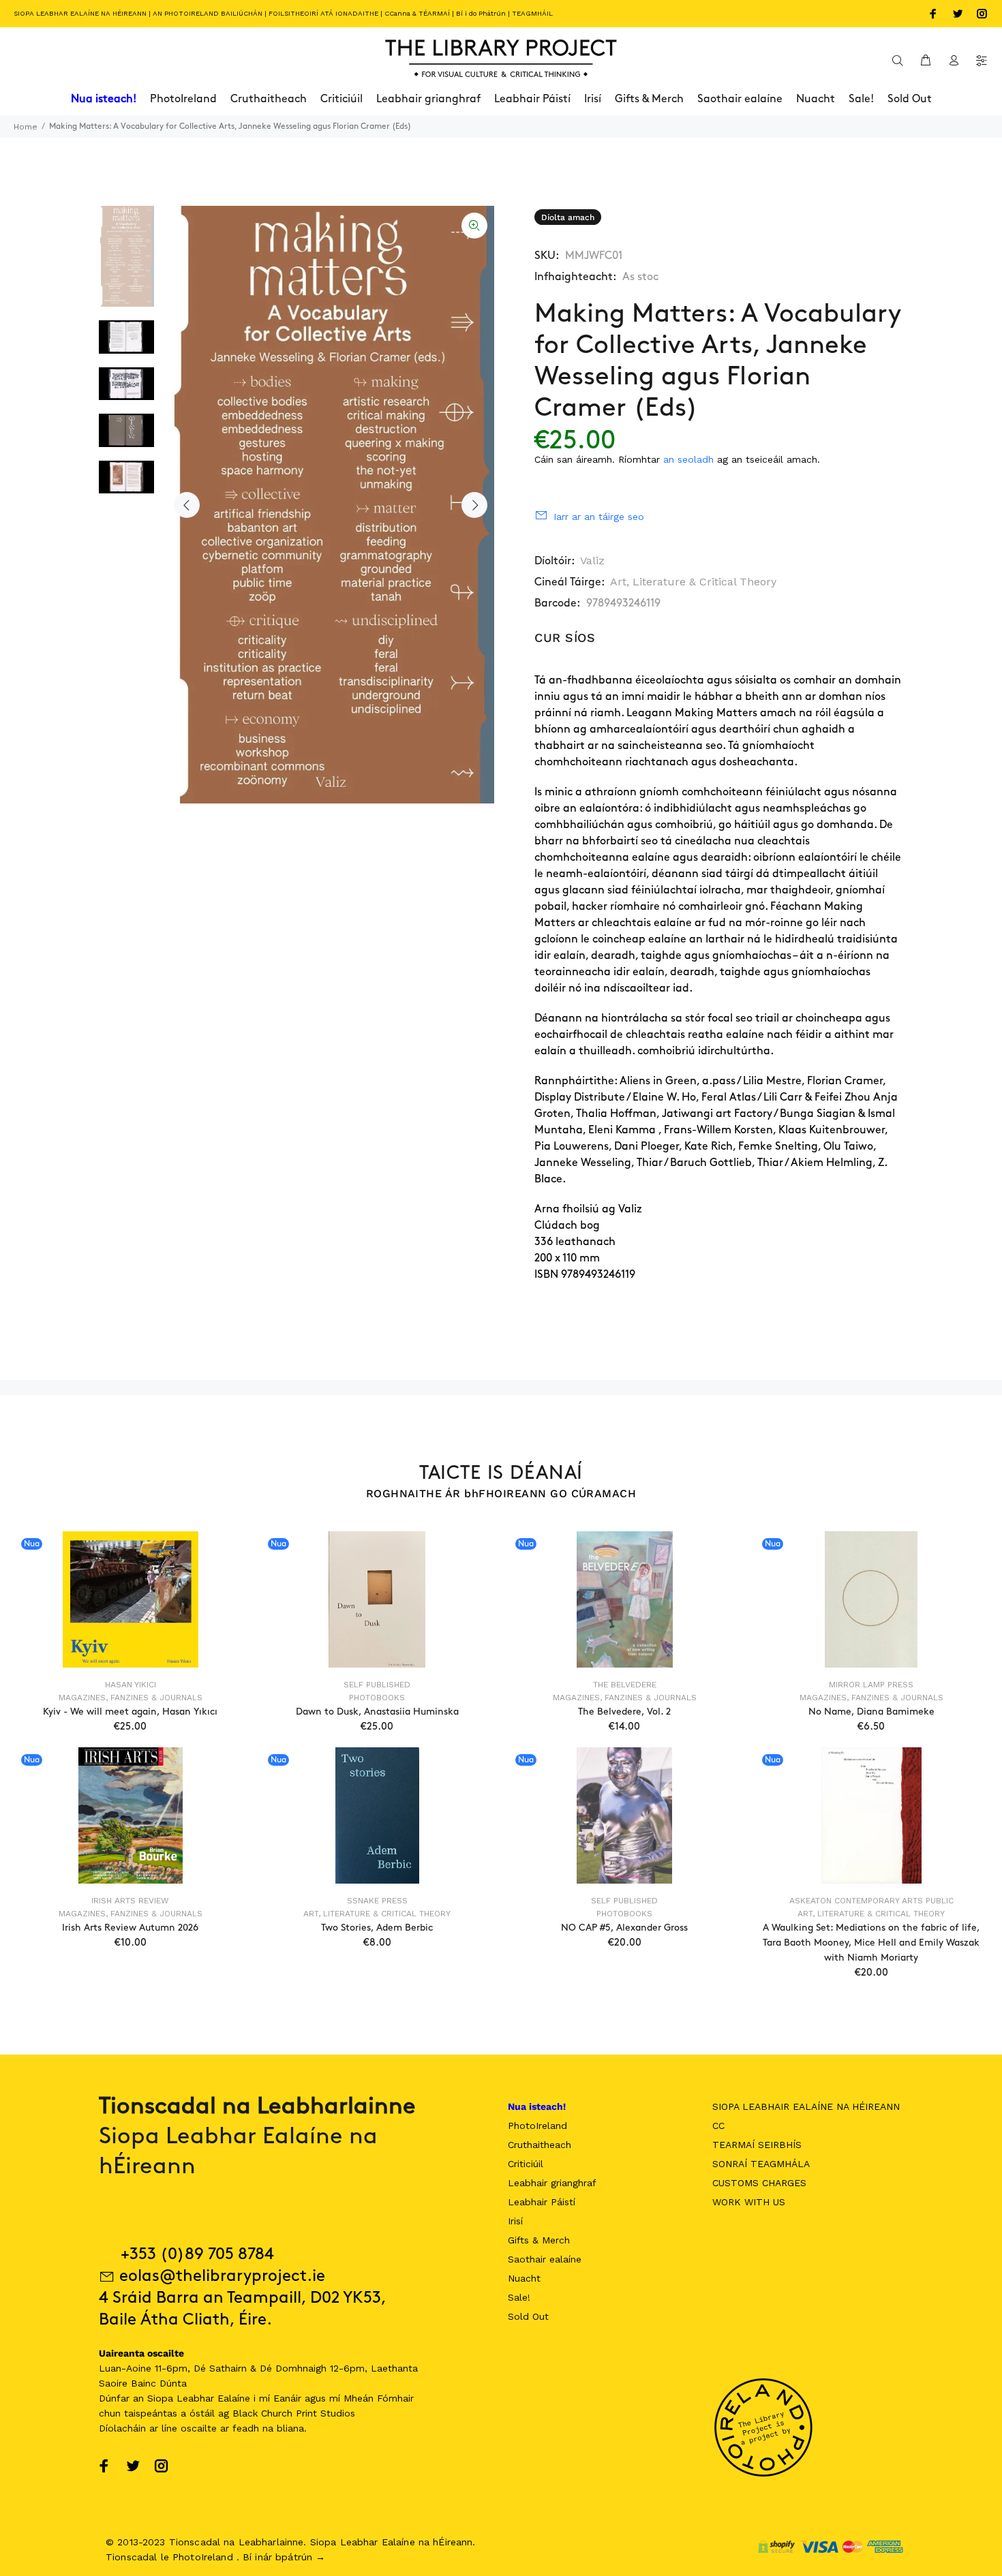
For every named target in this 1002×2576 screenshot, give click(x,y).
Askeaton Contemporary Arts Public (871, 1901)
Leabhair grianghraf (552, 2183)
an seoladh (688, 459)
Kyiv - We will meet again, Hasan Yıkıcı (130, 1712)
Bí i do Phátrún (481, 13)
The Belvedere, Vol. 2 (624, 1712)
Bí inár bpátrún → (284, 2557)
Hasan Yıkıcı (131, 1685)
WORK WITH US (749, 2202)
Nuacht (524, 2278)
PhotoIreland (537, 2126)
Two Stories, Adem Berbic (377, 1928)
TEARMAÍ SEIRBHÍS (757, 2145)
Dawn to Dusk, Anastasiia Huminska (377, 1712)
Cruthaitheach (540, 2145)
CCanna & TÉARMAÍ (417, 13)
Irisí (515, 2221)
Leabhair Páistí (542, 2202)
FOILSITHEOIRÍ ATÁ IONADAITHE (323, 13)
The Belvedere (625, 1685)
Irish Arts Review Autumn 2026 (130, 1928)
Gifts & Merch (539, 2240)
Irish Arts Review (130, 1901)
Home (26, 127)
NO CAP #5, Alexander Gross (624, 1928)
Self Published (377, 1685)
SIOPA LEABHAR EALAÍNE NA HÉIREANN (80, 13)
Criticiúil (526, 2164)
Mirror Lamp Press (871, 1685)
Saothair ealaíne (545, 2259)
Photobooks (377, 1698)
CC (718, 2126)
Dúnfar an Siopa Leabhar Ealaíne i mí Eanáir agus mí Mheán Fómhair (256, 2398)
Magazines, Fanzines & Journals (131, 1698)
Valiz (592, 561)
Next (474, 505)
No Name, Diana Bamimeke (871, 1712)
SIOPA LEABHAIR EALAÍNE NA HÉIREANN (806, 2106)
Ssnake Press (377, 1901)
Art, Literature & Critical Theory (693, 582)
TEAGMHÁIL (532, 13)
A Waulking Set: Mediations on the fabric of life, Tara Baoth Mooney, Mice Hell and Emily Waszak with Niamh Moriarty (871, 1943)
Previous (187, 505)
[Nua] (131, 1599)
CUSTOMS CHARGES (759, 2183)
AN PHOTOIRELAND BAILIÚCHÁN (208, 13)
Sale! (519, 2297)
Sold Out (528, 2316)
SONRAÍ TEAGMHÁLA (761, 2164)
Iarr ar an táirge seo (599, 517)
